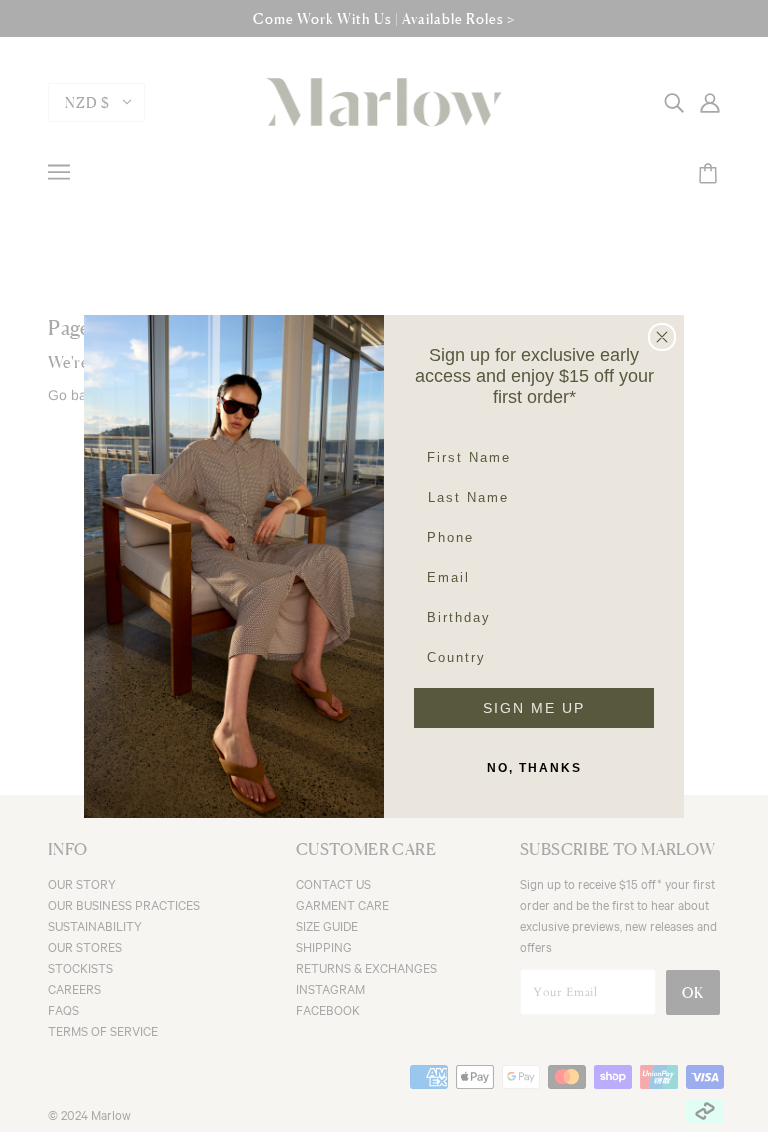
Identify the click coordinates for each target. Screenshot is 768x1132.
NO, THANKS (534, 768)
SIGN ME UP (534, 708)
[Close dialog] (662, 337)
